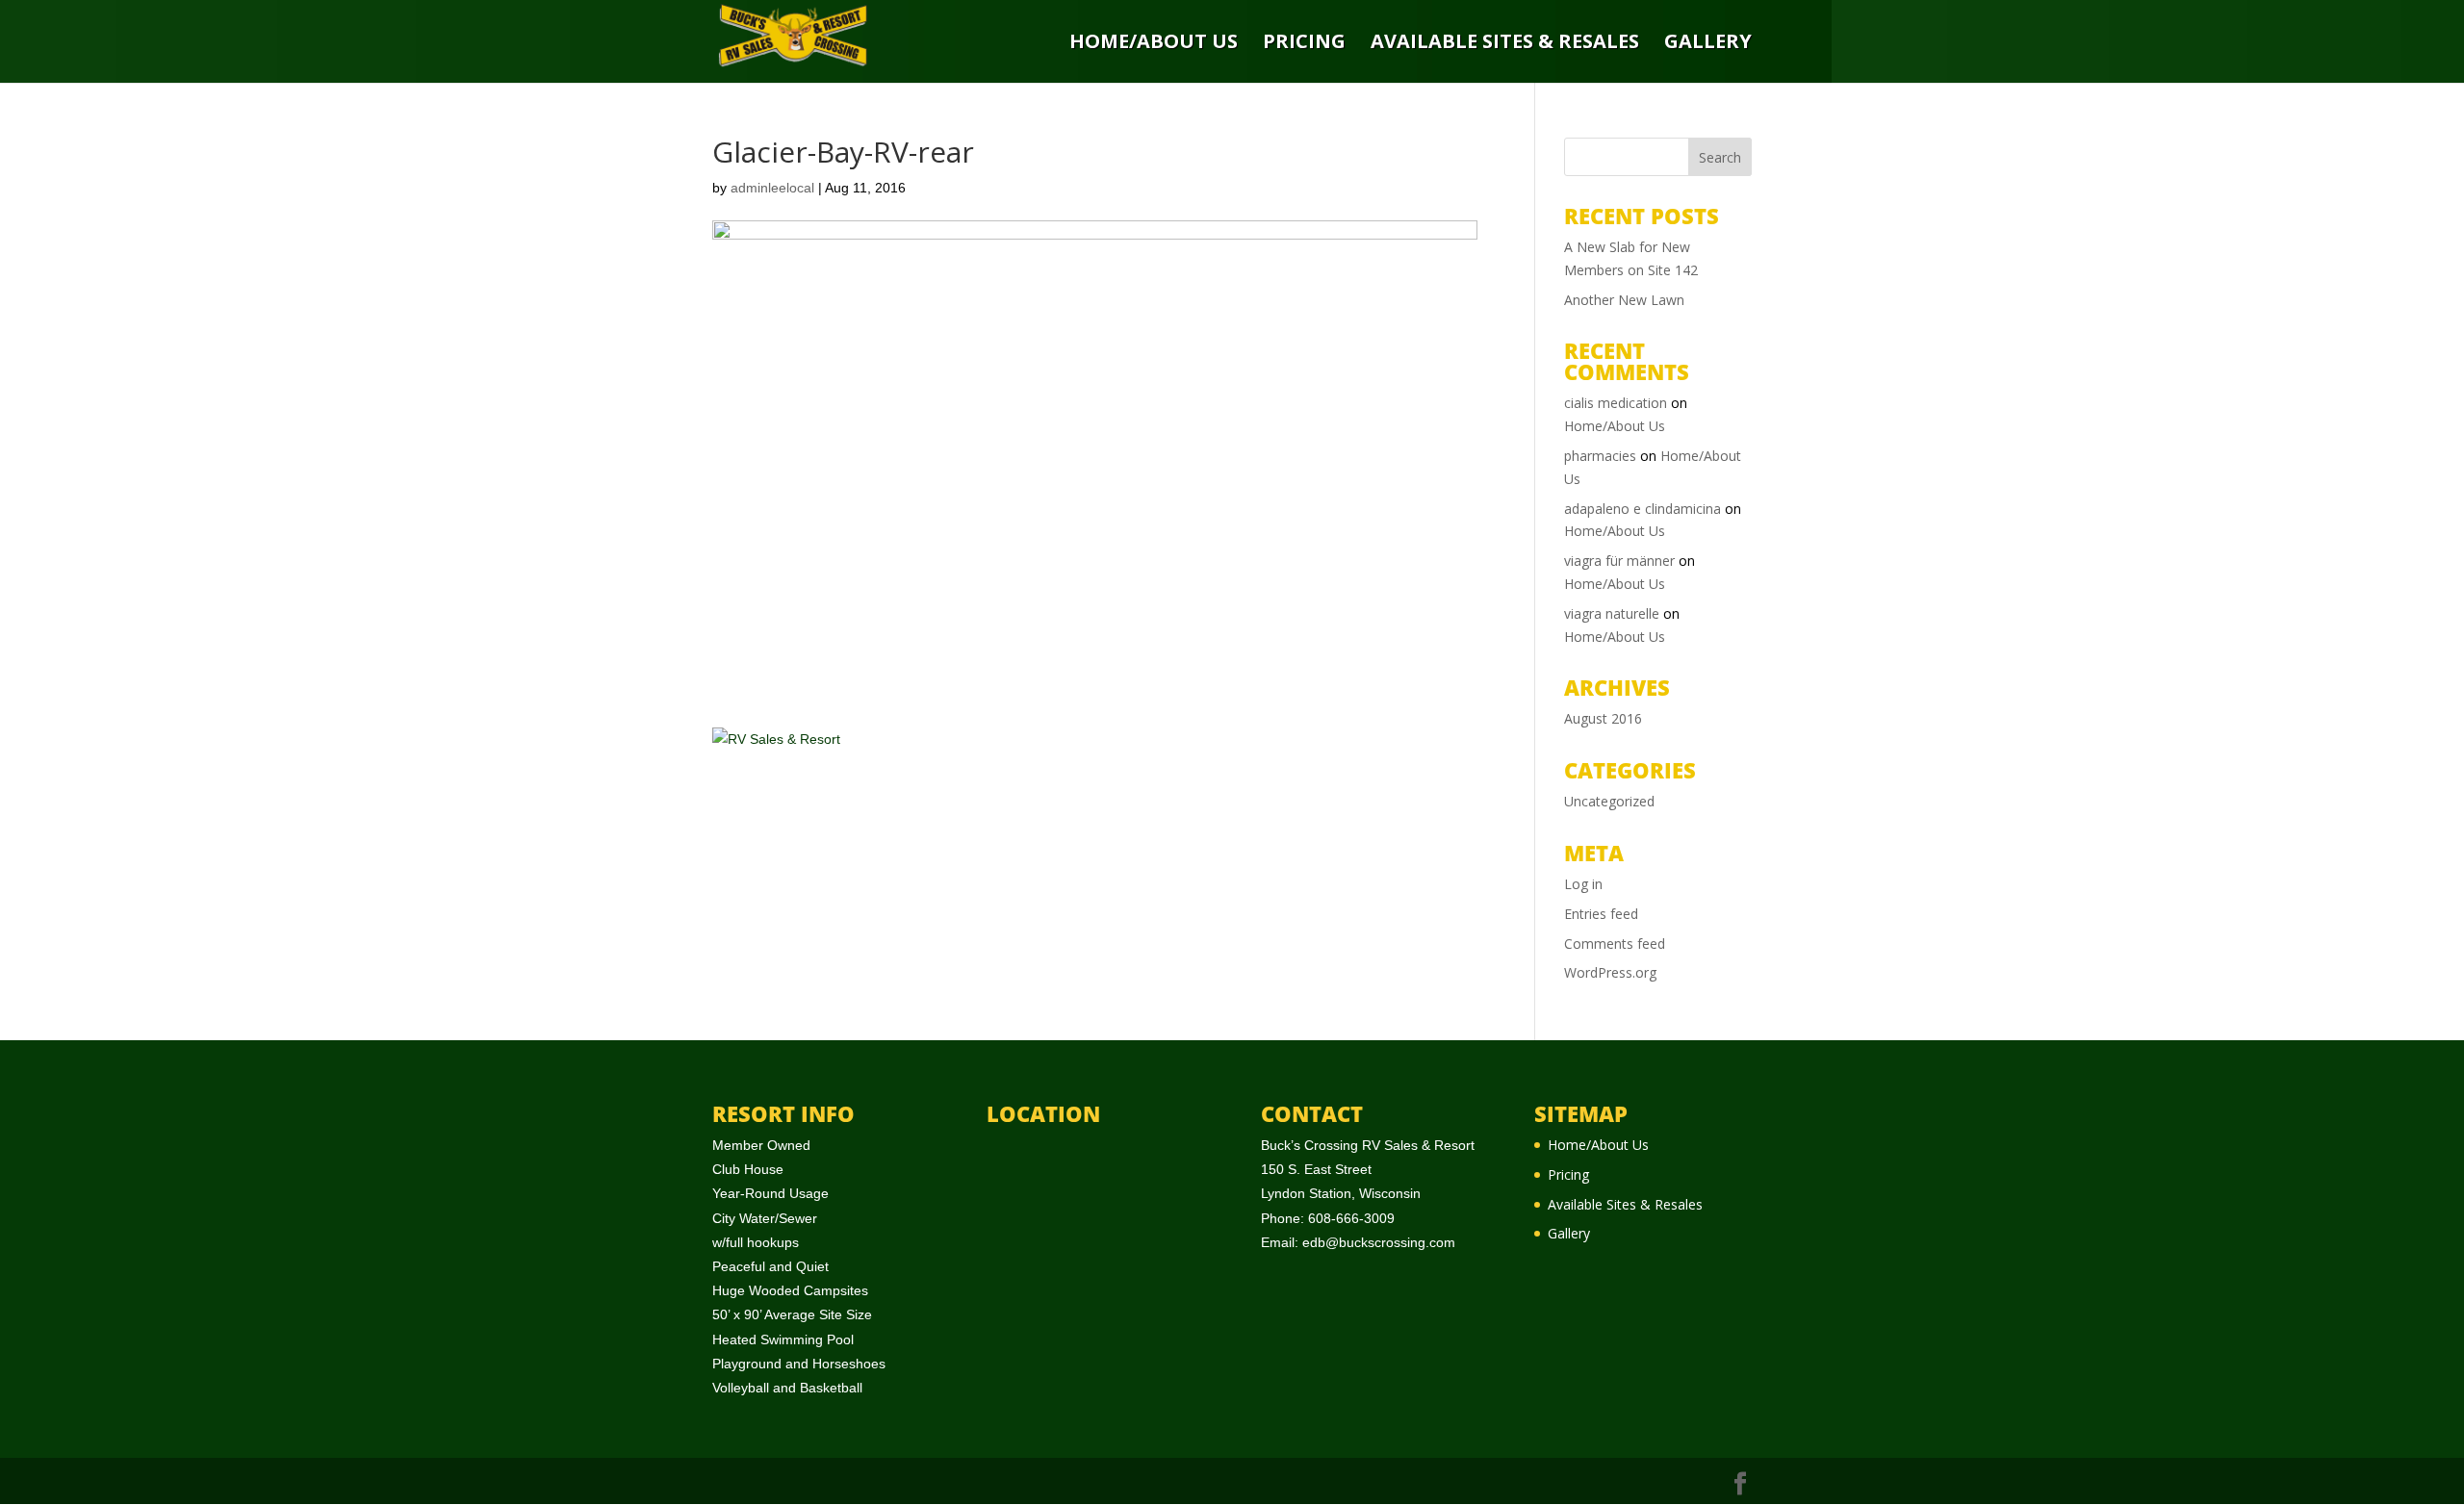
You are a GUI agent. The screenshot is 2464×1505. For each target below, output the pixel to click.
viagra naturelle (1612, 613)
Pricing (1304, 43)
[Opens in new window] (1740, 1484)
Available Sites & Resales (1505, 43)
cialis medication (1616, 403)
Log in (1583, 884)
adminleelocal (772, 188)
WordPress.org (1610, 972)
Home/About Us (1154, 43)
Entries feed (1601, 914)
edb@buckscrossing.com (1379, 1242)
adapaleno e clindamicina (1643, 509)
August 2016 (1603, 718)
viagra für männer (1619, 561)
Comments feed (1615, 944)
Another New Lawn (1624, 300)
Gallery (1708, 43)
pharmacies (1600, 456)
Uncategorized (1609, 801)
